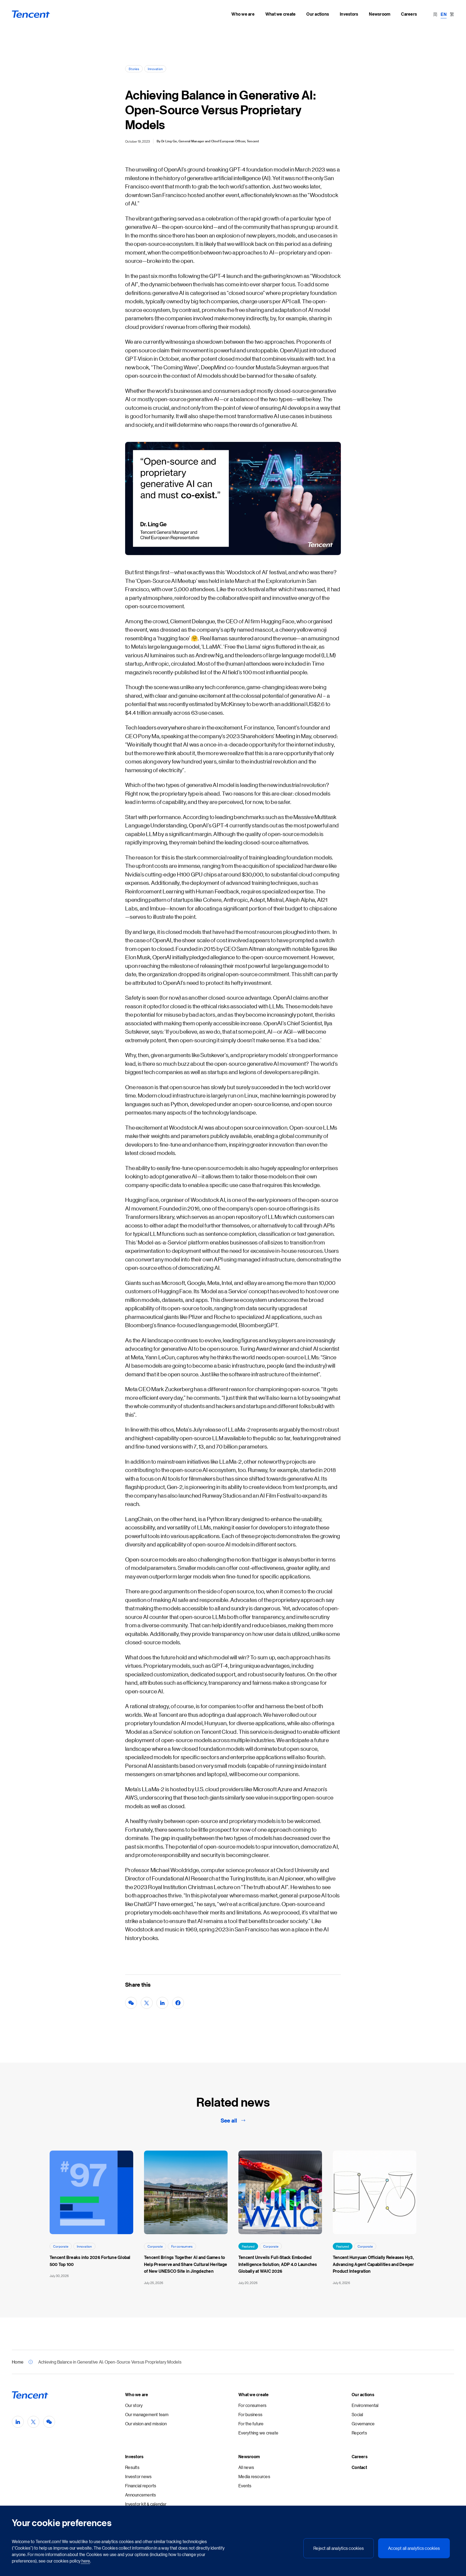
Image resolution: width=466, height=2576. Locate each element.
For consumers (182, 2246)
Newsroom (249, 2457)
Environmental (365, 2405)
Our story (134, 2405)
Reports (359, 2433)
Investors (134, 2457)
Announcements (141, 2495)
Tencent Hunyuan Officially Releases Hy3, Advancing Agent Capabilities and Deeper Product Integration (374, 2264)
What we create (254, 2395)
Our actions (363, 2395)
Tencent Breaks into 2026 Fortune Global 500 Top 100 (90, 2261)
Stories (134, 69)
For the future (251, 2424)
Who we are (137, 2395)
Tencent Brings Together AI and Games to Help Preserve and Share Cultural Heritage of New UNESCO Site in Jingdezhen (186, 2264)
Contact (359, 2467)
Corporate (61, 2246)
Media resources (254, 2476)
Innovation (155, 69)
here (85, 2561)
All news (246, 2467)
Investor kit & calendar (146, 2504)
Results (132, 2467)
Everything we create (258, 2433)
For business (250, 2414)
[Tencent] (31, 14)
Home (18, 2362)
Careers (360, 2457)
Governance (363, 2424)
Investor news (138, 2476)
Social (357, 2414)
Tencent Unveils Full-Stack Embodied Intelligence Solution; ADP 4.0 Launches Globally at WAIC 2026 (278, 2264)
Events (245, 2486)
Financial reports (141, 2486)
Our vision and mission (146, 2424)
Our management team (147, 2414)
